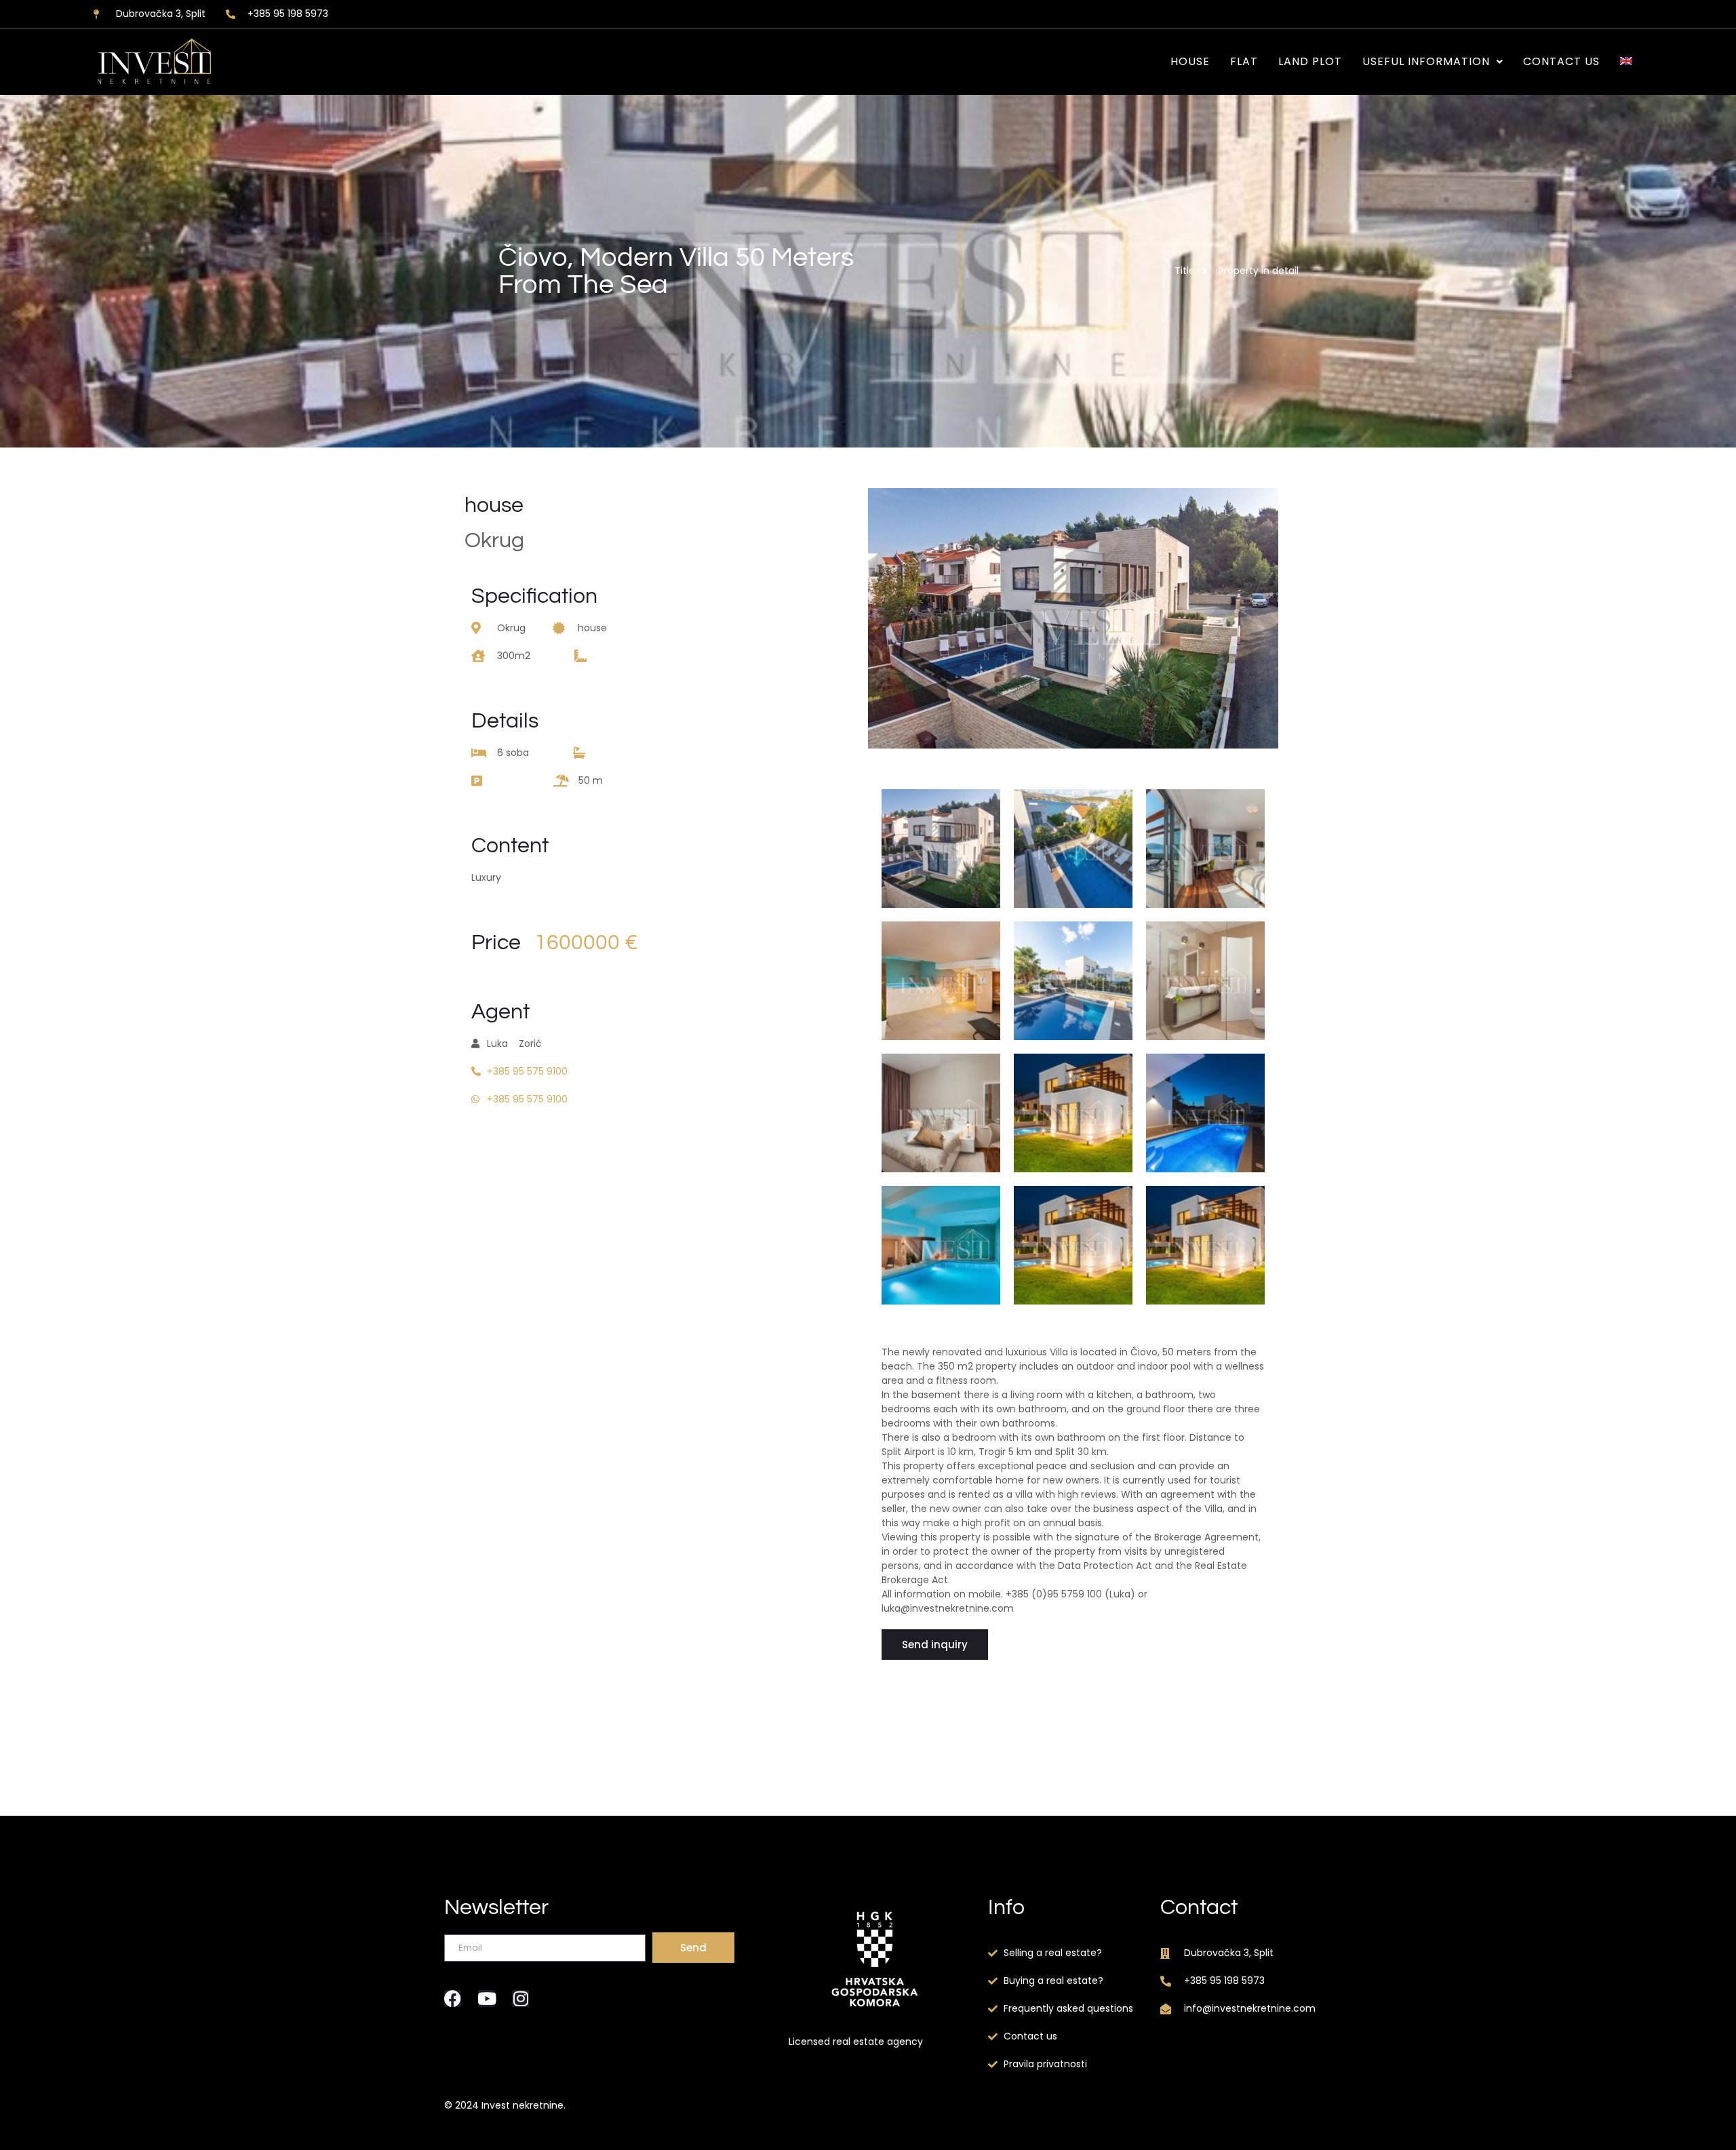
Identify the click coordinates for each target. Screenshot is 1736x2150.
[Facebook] (453, 1998)
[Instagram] (520, 1998)
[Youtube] (487, 1998)
